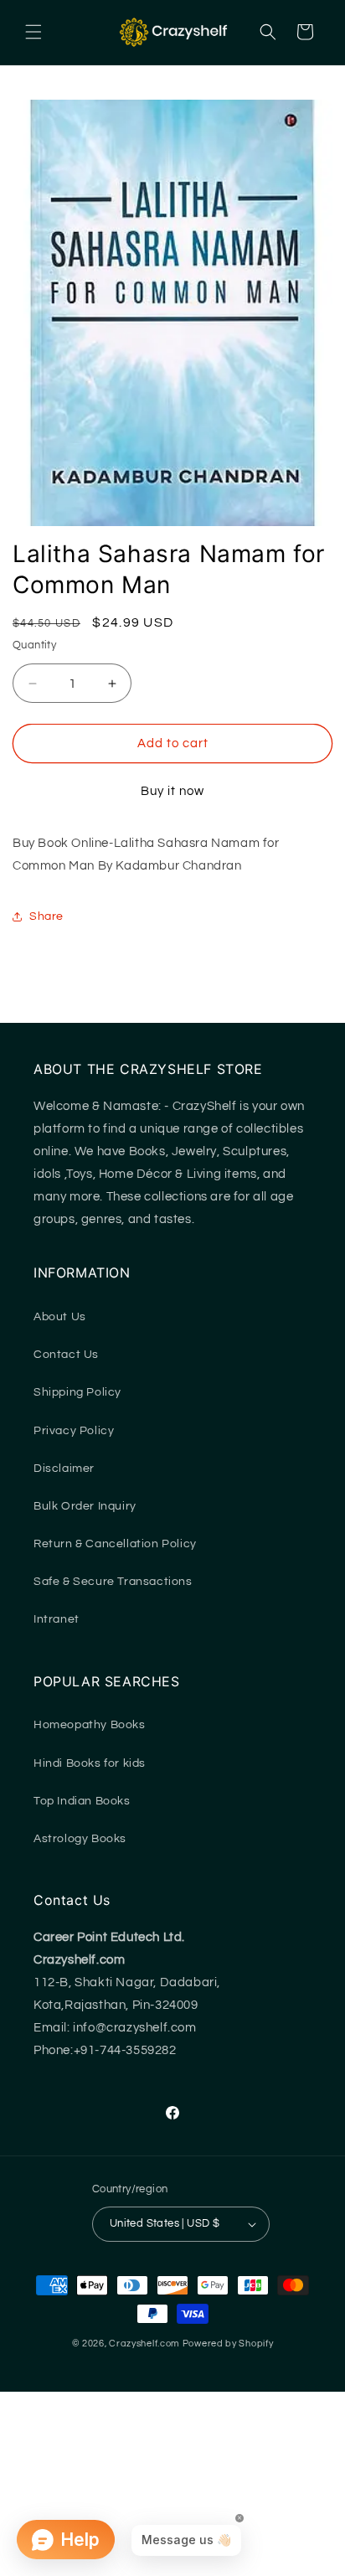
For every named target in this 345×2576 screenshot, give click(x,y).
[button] (33, 32)
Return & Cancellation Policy (115, 1544)
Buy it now (172, 791)
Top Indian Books (82, 1801)
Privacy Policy (74, 1431)
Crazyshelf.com (144, 2344)
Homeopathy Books (90, 1725)
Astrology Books (80, 1839)
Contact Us (66, 1355)
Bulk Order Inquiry (85, 1506)
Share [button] (46, 916)
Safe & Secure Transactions (113, 1582)
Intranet (57, 1619)
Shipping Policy (77, 1392)
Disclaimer (64, 1469)
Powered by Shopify (228, 2344)
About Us (60, 1317)
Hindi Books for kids (90, 1763)
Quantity (34, 645)
